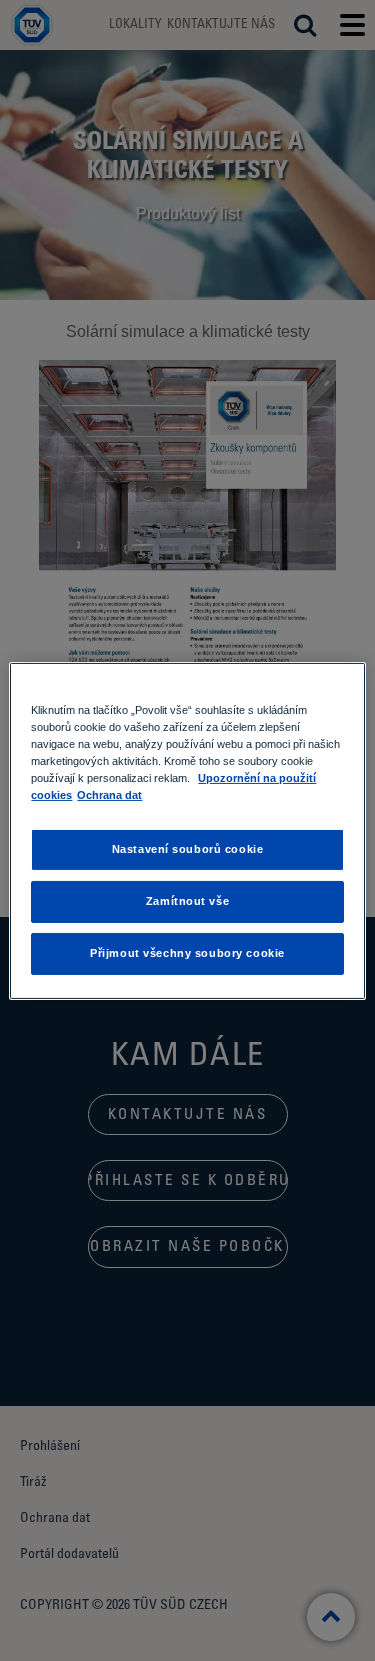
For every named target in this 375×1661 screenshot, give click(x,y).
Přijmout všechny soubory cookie (187, 953)
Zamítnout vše (187, 901)
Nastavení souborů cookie (188, 849)
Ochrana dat (109, 795)
